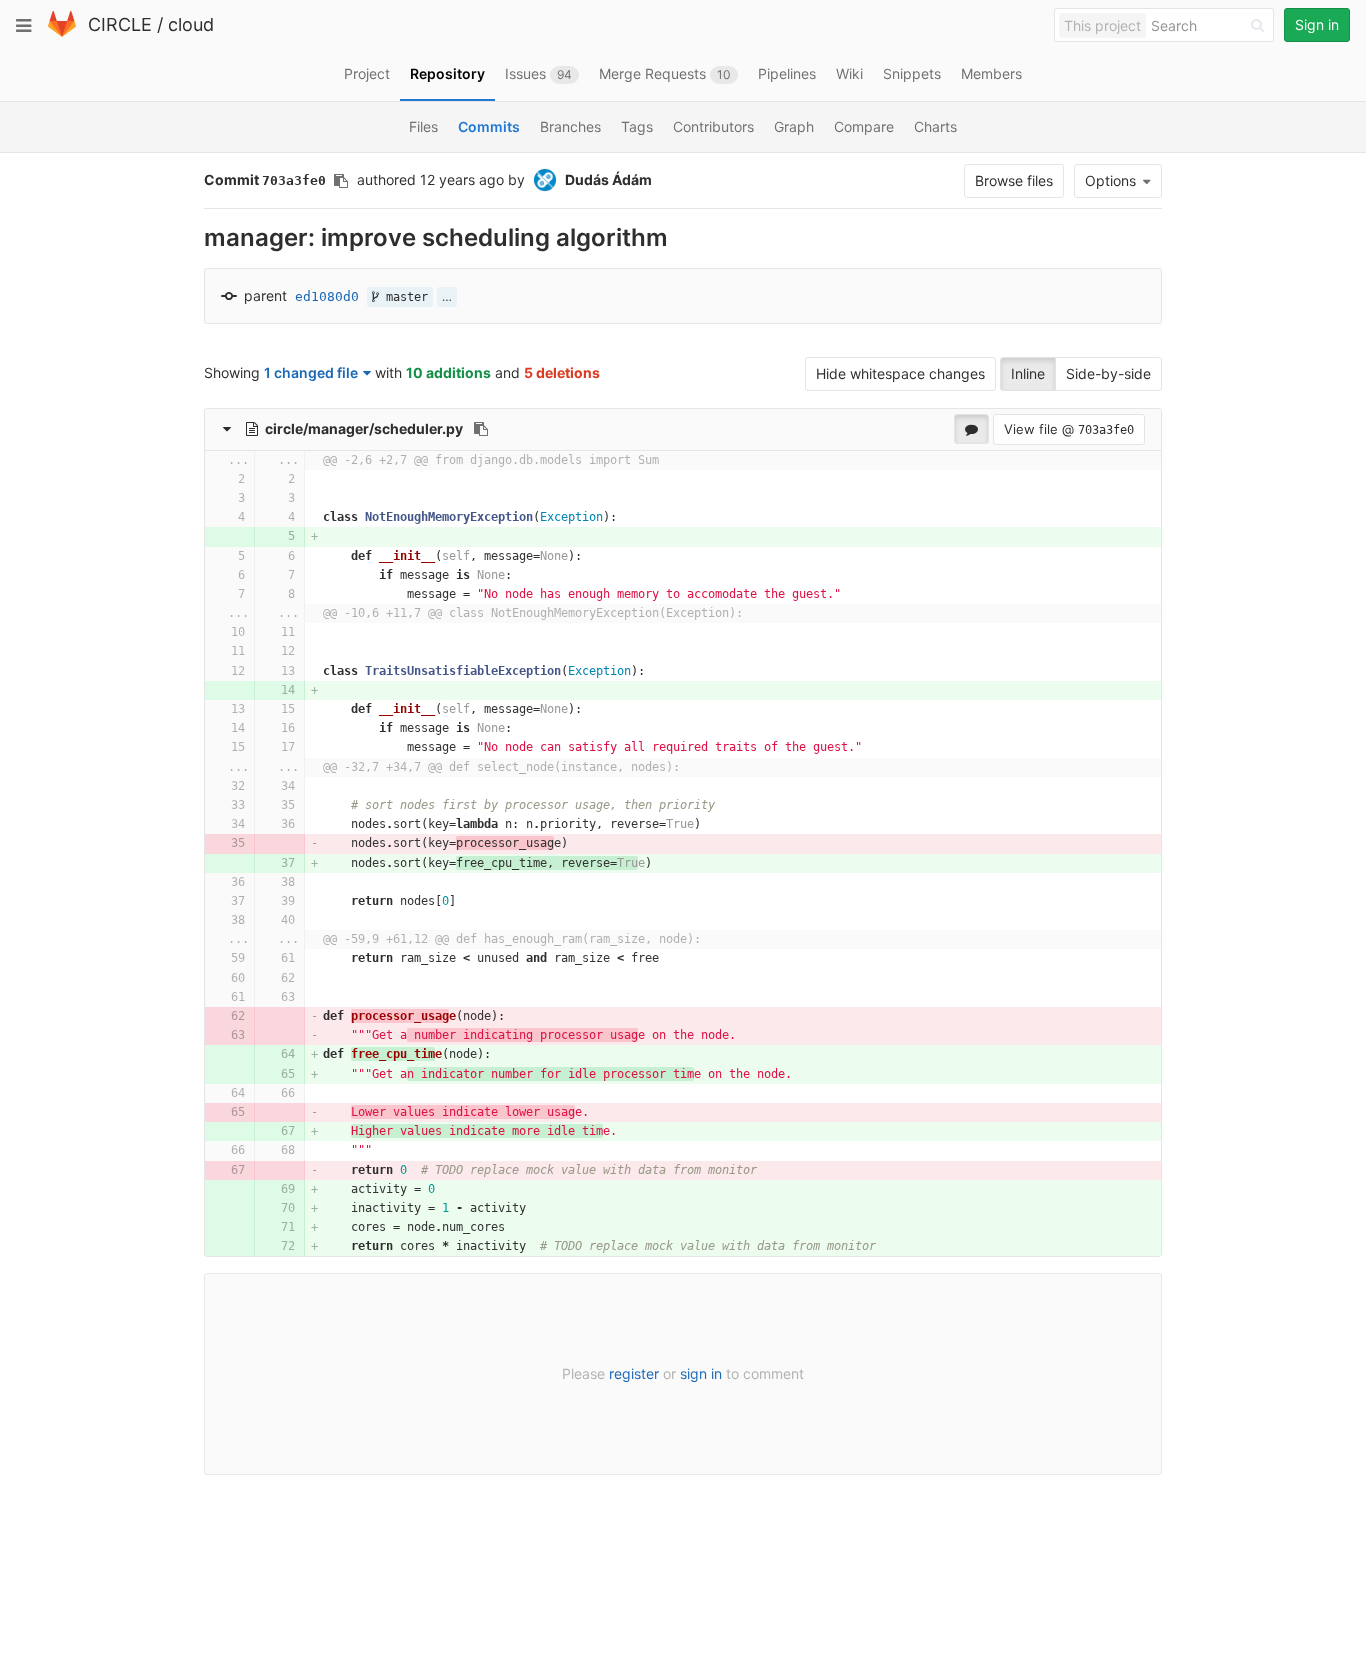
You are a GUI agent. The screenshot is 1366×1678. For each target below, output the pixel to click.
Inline (1028, 373)
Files (423, 126)
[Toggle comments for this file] (971, 429)
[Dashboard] (62, 32)
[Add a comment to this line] (205, 479)
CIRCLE (120, 24)
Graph (794, 126)
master (403, 297)
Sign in (1317, 24)
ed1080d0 (327, 296)
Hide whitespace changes (900, 373)
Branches (570, 126)
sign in (701, 1373)
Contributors (713, 126)
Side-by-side (1108, 373)
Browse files (1014, 180)
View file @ (1069, 429)
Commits (489, 126)
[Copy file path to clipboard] (481, 429)
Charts (935, 126)
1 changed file (311, 372)
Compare (864, 126)
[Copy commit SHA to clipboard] (341, 181)
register (634, 1373)
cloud (191, 24)
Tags (637, 126)
